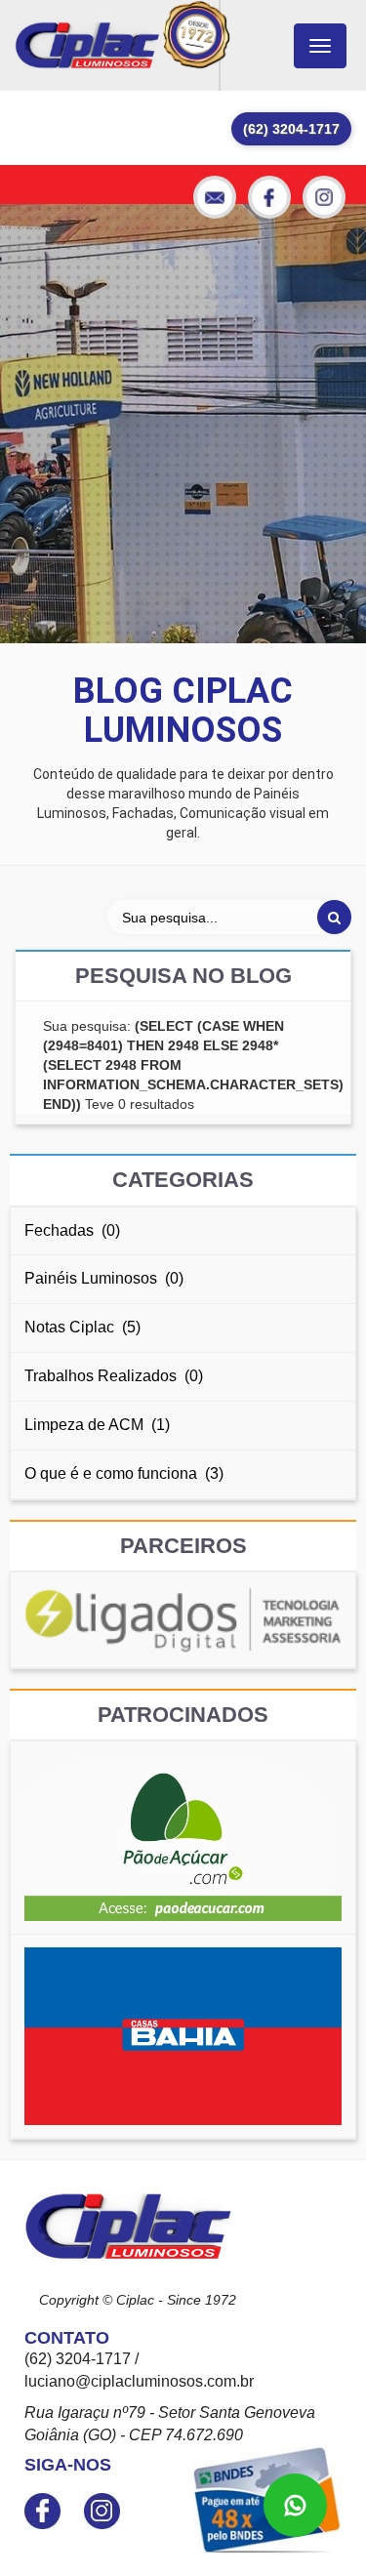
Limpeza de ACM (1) (97, 1425)
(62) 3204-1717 (291, 129)
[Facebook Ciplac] (269, 197)
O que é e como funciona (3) (124, 1473)
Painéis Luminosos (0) (104, 1278)
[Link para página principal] (87, 45)
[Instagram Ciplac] (324, 197)
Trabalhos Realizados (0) (114, 1376)
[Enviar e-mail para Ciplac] (215, 197)
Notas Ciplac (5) (82, 1327)
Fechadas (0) (72, 1230)
